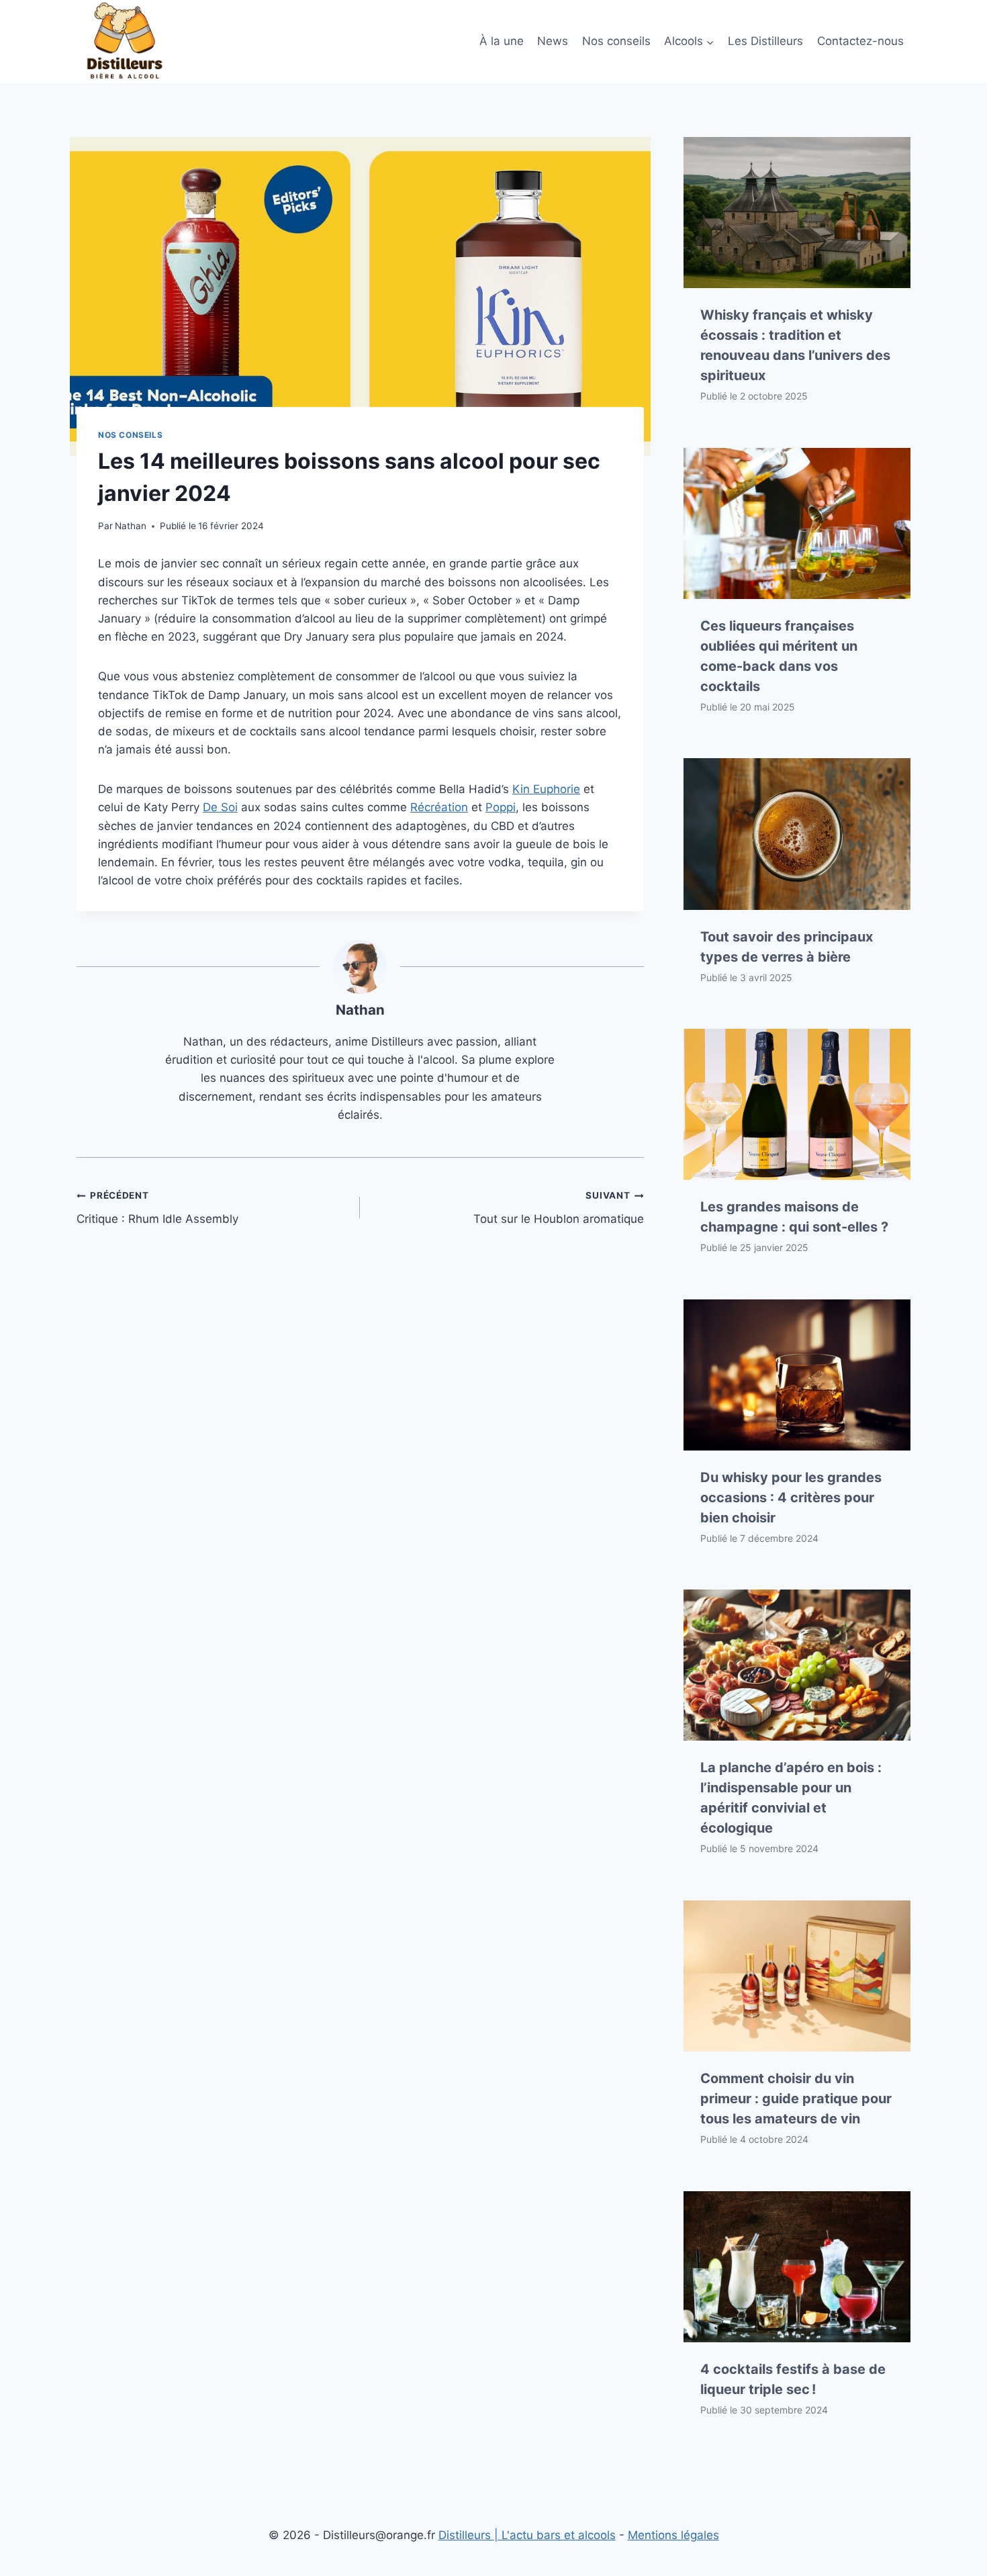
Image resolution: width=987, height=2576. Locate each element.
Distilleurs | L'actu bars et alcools (527, 2535)
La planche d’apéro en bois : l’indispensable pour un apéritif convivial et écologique (791, 1798)
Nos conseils (616, 41)
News (553, 41)
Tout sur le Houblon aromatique (558, 1208)
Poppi (501, 807)
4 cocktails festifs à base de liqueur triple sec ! (793, 2379)
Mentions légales (673, 2535)
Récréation (439, 807)
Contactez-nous (860, 41)
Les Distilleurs (765, 41)
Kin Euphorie (546, 789)
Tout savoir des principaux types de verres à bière (787, 947)
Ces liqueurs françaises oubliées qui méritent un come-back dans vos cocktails (779, 656)
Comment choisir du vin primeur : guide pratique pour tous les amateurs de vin (796, 2099)
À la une (502, 41)
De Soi (220, 807)
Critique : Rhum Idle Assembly (157, 1208)
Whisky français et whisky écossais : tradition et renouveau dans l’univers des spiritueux (795, 345)
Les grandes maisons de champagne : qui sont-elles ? (794, 1217)
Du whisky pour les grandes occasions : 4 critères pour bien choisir (791, 1498)
